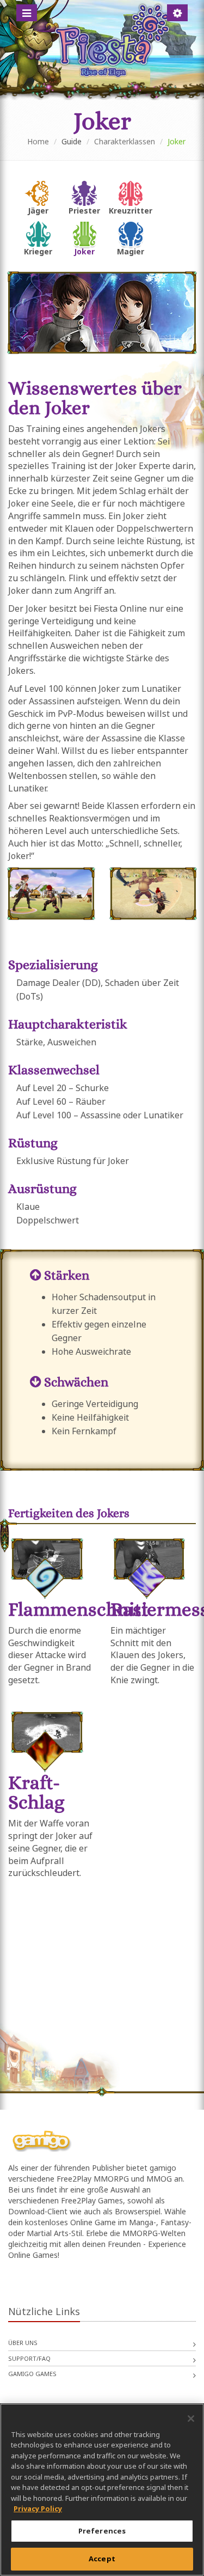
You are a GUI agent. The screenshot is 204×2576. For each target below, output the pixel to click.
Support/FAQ (29, 2358)
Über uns (23, 2343)
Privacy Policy (38, 2508)
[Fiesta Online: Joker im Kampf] (153, 894)
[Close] (191, 2419)
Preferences (102, 2531)
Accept (102, 2559)
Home (38, 141)
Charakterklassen (125, 141)
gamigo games (32, 2374)
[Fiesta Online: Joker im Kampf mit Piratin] (51, 894)
